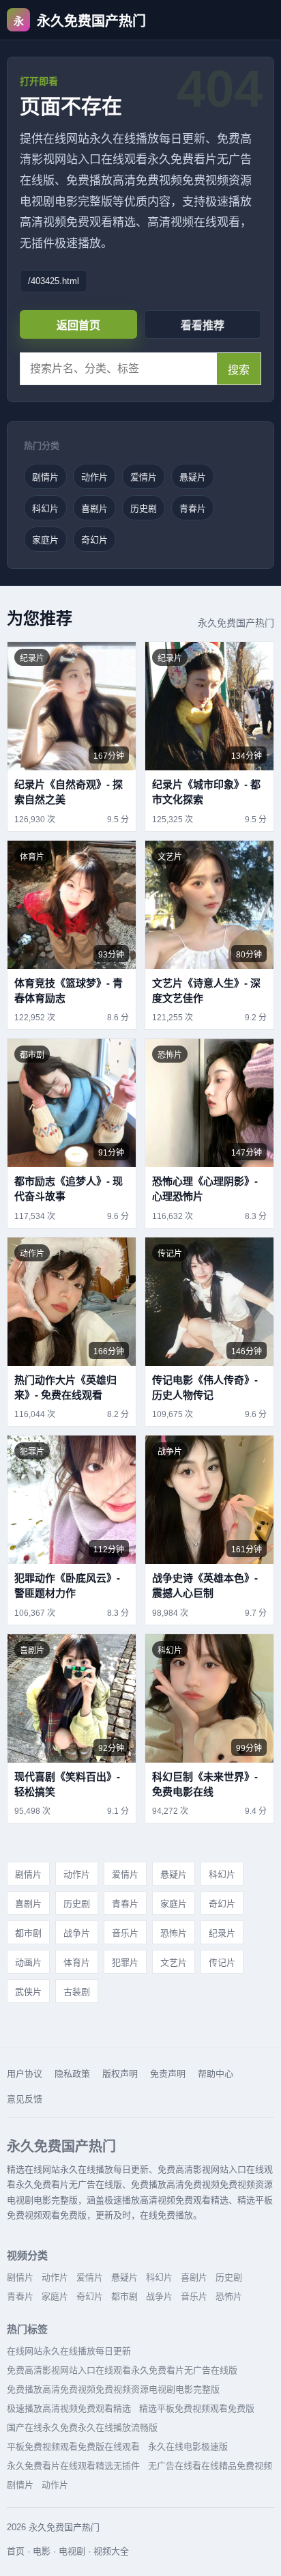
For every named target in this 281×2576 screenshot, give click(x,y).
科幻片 (45, 508)
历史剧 (144, 508)
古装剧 (77, 1992)
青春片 (193, 508)
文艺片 (174, 1962)
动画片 (28, 1962)
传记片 (222, 1962)
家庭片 (45, 540)
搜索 (239, 370)
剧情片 (45, 477)
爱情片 (144, 477)
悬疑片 (193, 477)
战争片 (77, 1933)
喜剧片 (94, 508)
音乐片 (125, 1933)
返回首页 (78, 325)
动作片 (94, 477)
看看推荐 (203, 325)
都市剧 (28, 1933)
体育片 (77, 1962)
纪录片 (222, 1933)
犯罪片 (125, 1962)
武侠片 (28, 1992)
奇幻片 (94, 540)
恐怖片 (174, 1933)
